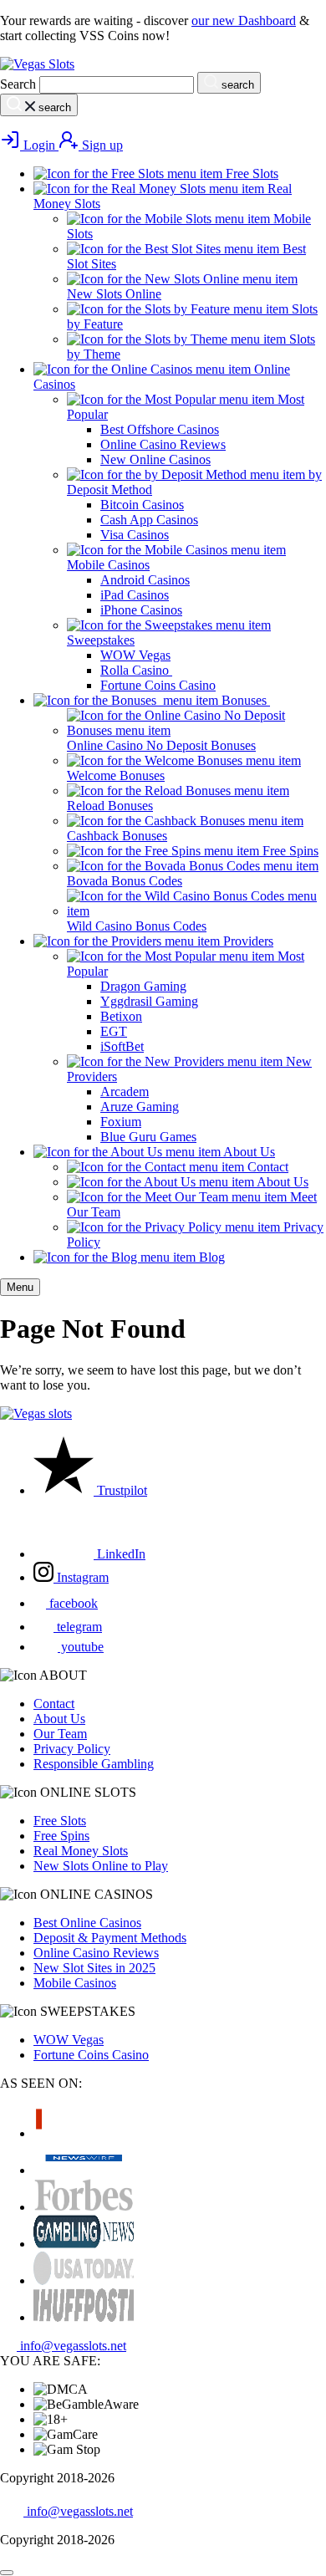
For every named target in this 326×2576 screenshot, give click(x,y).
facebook (72, 1603)
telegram (78, 1627)
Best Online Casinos (87, 1923)
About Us (59, 1719)
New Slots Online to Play (101, 1866)
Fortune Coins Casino (91, 2055)
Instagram (81, 1577)
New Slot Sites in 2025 (94, 1968)
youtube (81, 1647)
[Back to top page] (7, 2573)
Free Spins (61, 1836)
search (236, 85)
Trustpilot (120, 1490)
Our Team (60, 1734)
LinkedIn (120, 1554)
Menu (20, 1287)
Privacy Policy (72, 1749)
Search (18, 84)
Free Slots (60, 1821)
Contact (54, 1704)
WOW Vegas (69, 2040)
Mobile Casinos (75, 1983)
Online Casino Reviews (96, 1953)
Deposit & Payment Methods (110, 1938)
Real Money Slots (81, 1851)
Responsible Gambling (94, 1764)
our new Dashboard (244, 20)
